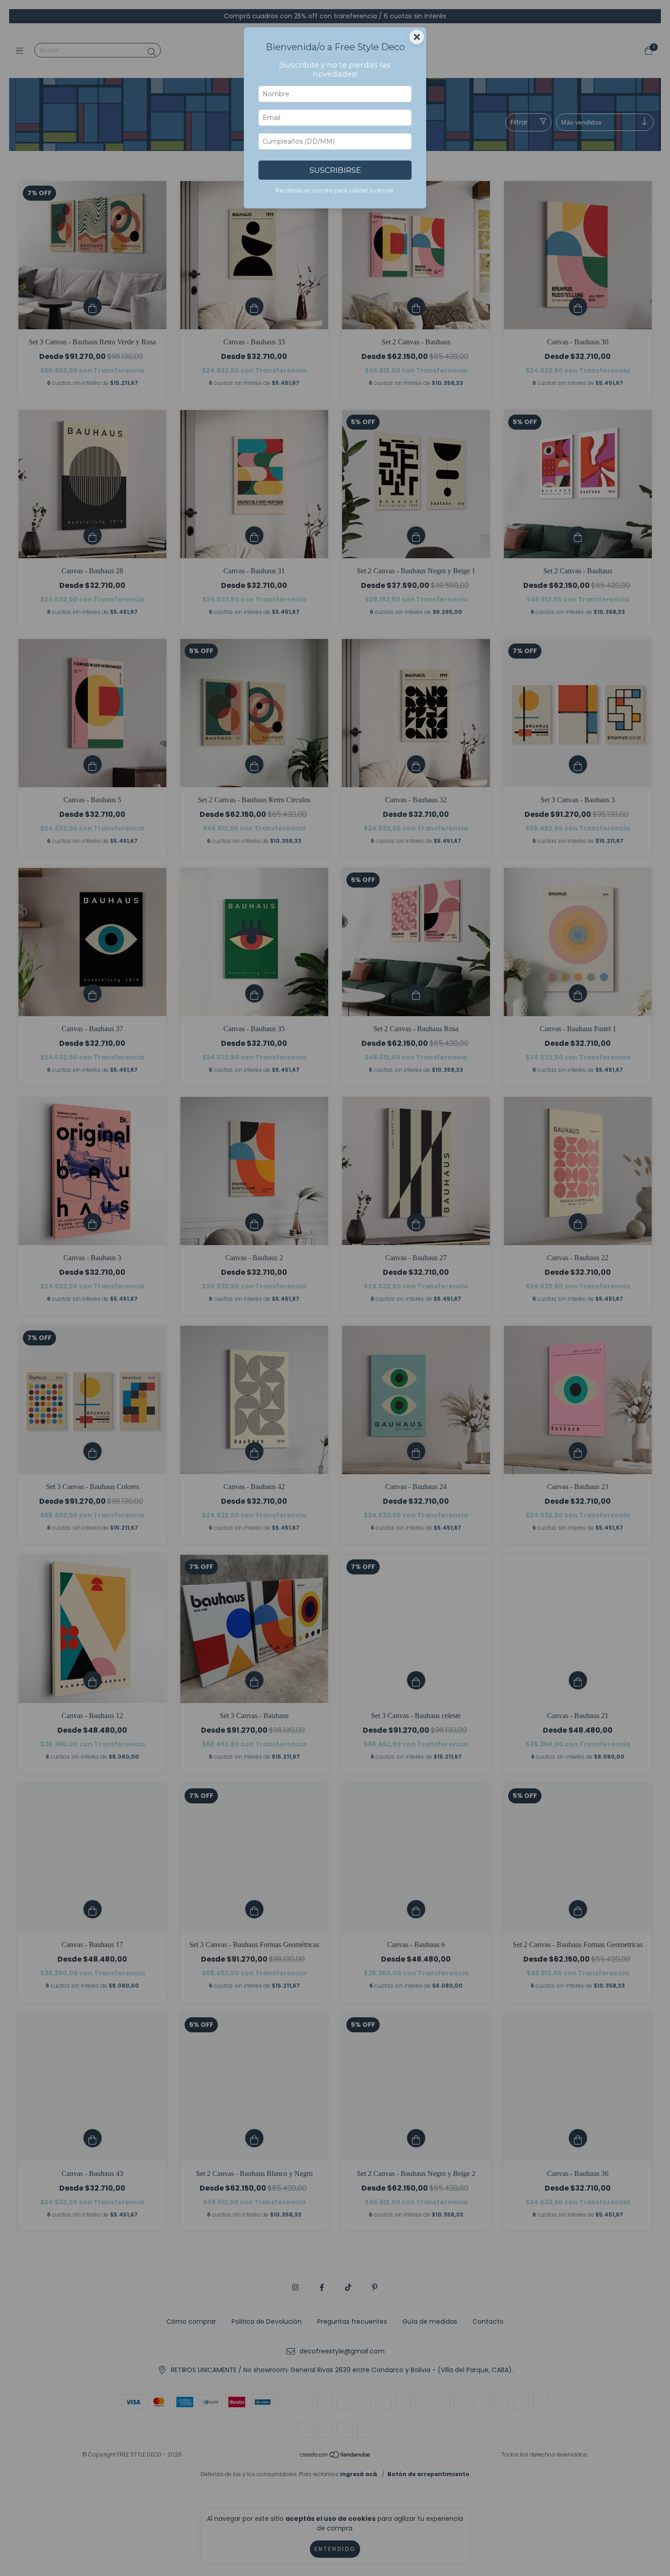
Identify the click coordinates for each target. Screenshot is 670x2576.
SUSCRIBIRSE (335, 170)
